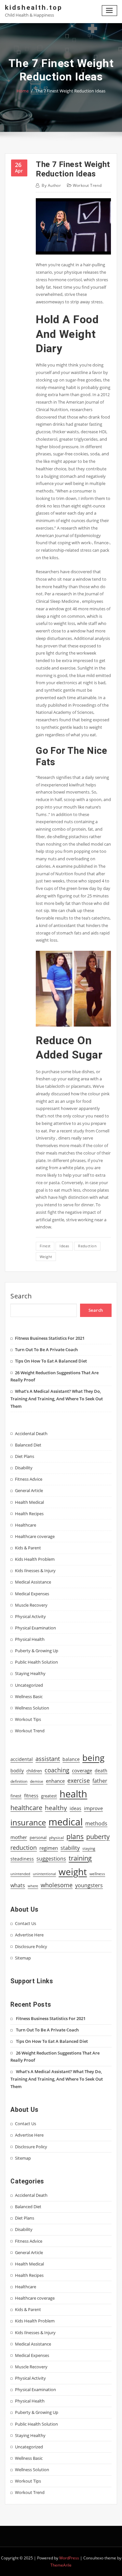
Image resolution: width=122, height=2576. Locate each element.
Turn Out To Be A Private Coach (46, 1350)
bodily (17, 1771)
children (34, 1771)
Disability (24, 1468)
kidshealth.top (34, 7)
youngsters (89, 1885)
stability (70, 1848)
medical (66, 1822)
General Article (29, 1490)
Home (23, 91)
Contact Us (26, 1923)
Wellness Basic (29, 1697)
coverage (82, 1771)
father (100, 1781)
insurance (28, 1822)
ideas (64, 1246)
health (73, 1794)
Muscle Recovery (31, 1605)
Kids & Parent (28, 1548)
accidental (22, 1759)
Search (21, 1296)
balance (71, 1759)
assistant (48, 1759)
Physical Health (30, 1639)
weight (46, 1257)
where (33, 1886)
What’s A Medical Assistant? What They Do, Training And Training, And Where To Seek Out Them (57, 1399)
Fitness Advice (29, 1479)
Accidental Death (31, 1433)
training (80, 1858)
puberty (98, 1837)
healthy (56, 1808)
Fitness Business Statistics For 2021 (50, 1338)
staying (89, 1848)
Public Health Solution (36, 1662)
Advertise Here (29, 1935)
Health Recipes (29, 1514)
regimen (49, 1848)
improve (93, 1808)
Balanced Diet (28, 1445)
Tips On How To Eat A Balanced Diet (51, 1361)
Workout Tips (28, 1719)
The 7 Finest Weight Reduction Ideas (70, 91)
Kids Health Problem (35, 1559)
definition (19, 1781)
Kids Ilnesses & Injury (35, 1571)
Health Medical (29, 1502)
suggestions (51, 1859)
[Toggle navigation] (110, 11)
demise (37, 1781)
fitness (31, 1796)
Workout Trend (87, 185)
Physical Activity (30, 1616)
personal (38, 1837)
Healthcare (26, 1525)
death (101, 1771)
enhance (55, 1781)
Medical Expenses (32, 1594)
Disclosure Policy (31, 1946)
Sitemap (23, 1958)
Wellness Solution (32, 1708)
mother (19, 1837)
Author (51, 185)
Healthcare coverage (35, 1536)
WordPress (69, 2558)
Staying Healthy (30, 1673)
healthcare (26, 1808)
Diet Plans (25, 1456)
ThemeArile (61, 2565)
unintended (20, 1874)
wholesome (57, 1885)
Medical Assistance (33, 1582)
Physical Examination (35, 1628)
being (93, 1758)
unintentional (44, 1874)
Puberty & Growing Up (37, 1651)
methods (96, 1823)
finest (45, 1246)
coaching (57, 1770)
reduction (87, 1246)
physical (56, 1838)
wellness (97, 1874)
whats (18, 1885)
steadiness (22, 1859)
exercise (79, 1780)
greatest (49, 1796)
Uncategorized (29, 1685)
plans (75, 1836)
